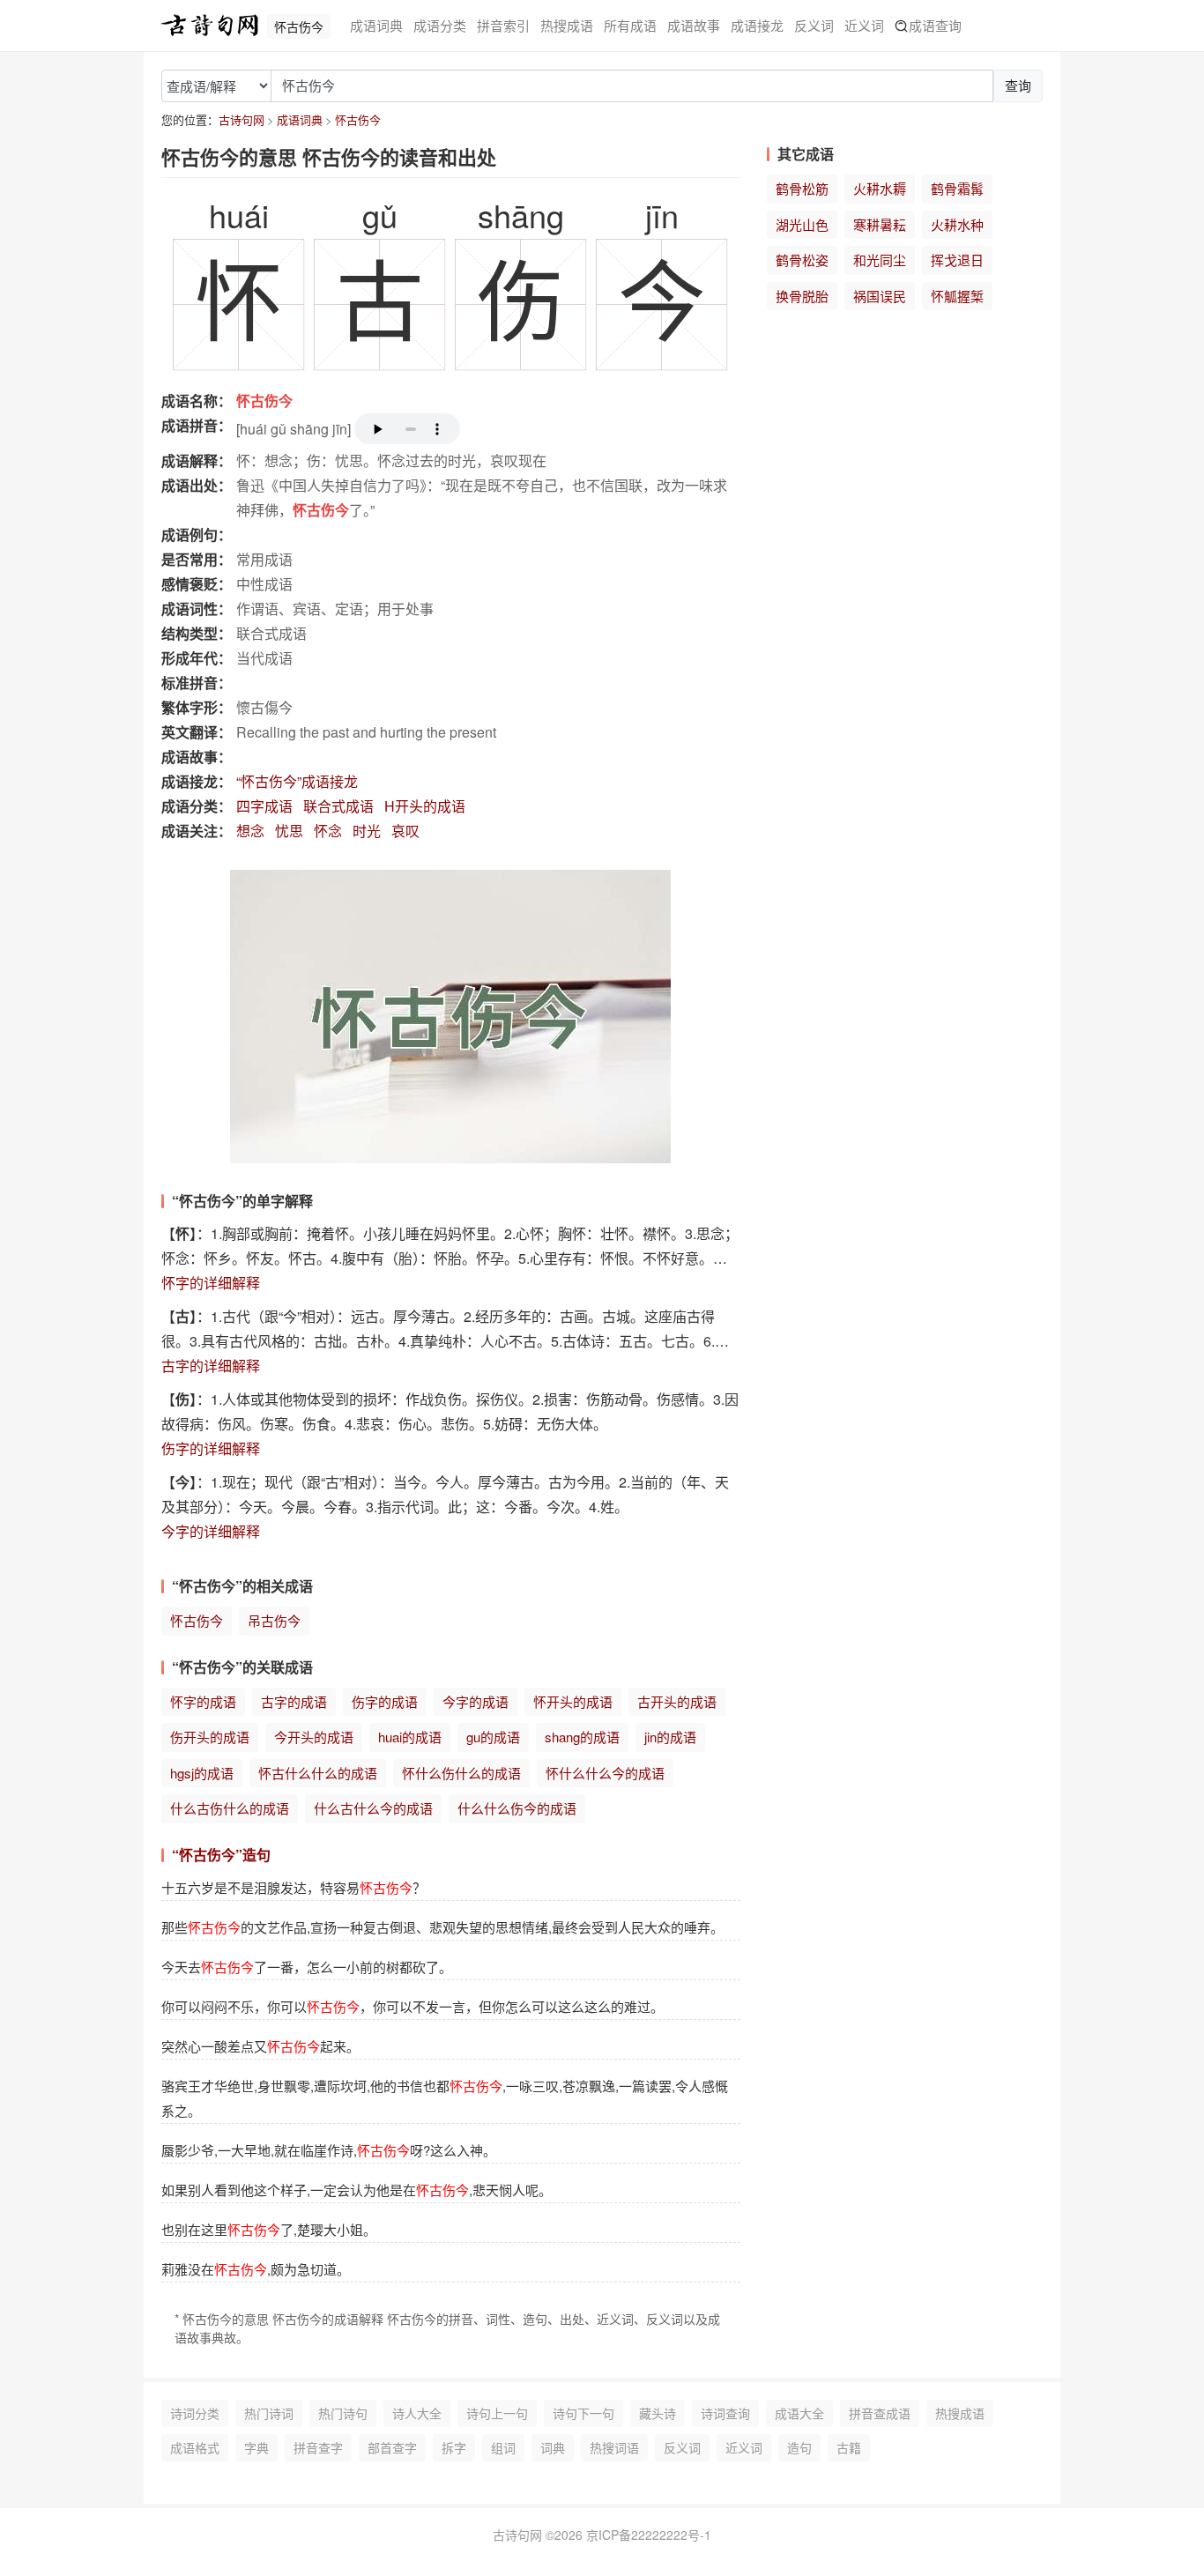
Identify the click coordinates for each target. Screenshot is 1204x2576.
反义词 (814, 25)
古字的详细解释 (211, 1366)
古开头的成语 (677, 1701)
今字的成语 (476, 1701)
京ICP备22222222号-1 (649, 2535)
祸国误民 (880, 296)
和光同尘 (880, 260)
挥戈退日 (957, 260)
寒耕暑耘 (880, 224)
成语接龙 (757, 25)
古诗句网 (242, 119)
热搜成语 (567, 25)
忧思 (289, 831)
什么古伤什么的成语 (230, 1808)
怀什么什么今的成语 (605, 1773)
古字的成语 (294, 1701)
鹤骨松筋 (802, 188)
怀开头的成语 (573, 1701)
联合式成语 (338, 806)
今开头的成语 (314, 1737)
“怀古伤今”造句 (221, 1855)
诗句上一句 (497, 2413)
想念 (250, 831)
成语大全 (799, 2413)
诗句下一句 (583, 2413)
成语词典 (376, 25)
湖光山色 (802, 224)
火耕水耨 (880, 188)
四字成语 (264, 806)
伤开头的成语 (210, 1737)
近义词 (864, 25)
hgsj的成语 (202, 1773)
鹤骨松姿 (802, 260)
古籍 (849, 2447)
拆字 (454, 2447)
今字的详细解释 (211, 1531)
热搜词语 (614, 2447)
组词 (503, 2447)
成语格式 (195, 2447)
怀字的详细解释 (211, 1283)
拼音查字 (318, 2447)
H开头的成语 (425, 806)
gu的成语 (493, 1737)
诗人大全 (417, 2413)
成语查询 (935, 25)
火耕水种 (957, 224)
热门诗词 (269, 2413)
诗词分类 (195, 2413)
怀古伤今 (358, 119)
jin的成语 (670, 1737)
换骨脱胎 (802, 296)
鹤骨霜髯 (957, 188)
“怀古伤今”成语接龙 (297, 781)
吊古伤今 (274, 1620)
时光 (367, 831)
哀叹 (405, 831)
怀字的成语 (203, 1701)
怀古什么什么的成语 (318, 1773)
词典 (553, 2447)
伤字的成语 (385, 1701)
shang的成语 (582, 1737)
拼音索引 (503, 25)
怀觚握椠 (957, 296)
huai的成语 (410, 1737)
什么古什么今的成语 (373, 1808)
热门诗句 (343, 2413)
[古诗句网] (210, 26)
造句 (799, 2447)
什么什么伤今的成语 (517, 1808)
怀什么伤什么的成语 (461, 1773)
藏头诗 (658, 2413)
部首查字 (392, 2447)
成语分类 (440, 25)
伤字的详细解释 (211, 1448)
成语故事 (694, 25)
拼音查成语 (880, 2413)
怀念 (328, 831)
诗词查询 (725, 2413)
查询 (1018, 85)
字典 (256, 2447)
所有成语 (630, 25)
